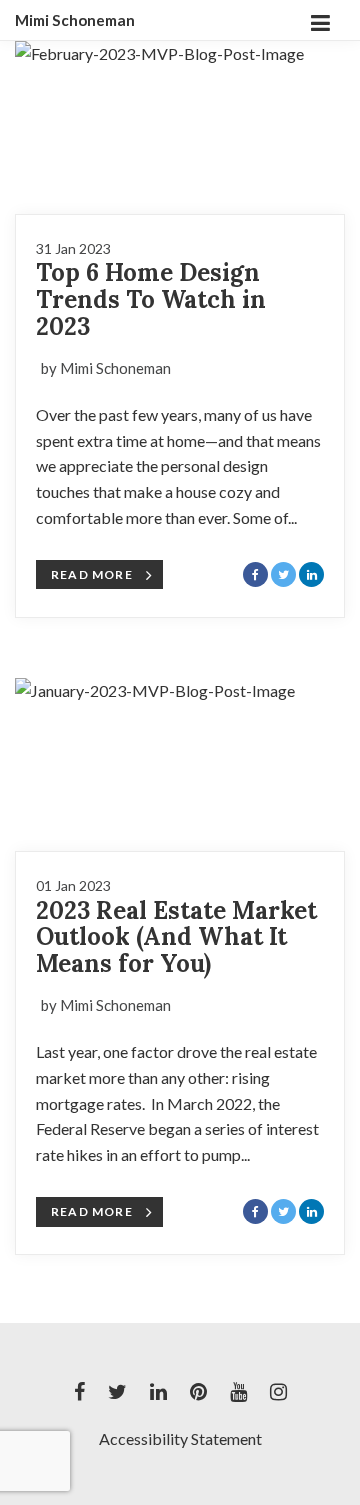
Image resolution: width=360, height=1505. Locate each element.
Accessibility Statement (180, 1438)
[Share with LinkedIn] (311, 574)
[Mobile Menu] (320, 20)
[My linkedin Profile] (158, 1392)
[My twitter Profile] (117, 1392)
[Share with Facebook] (255, 574)
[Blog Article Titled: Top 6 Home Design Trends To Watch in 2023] (180, 127)
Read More (92, 574)
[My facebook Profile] (79, 1392)
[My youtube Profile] (238, 1392)
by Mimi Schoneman (106, 368)
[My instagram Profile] (278, 1392)
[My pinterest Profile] (198, 1392)
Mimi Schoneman (75, 20)
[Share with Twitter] (283, 574)
